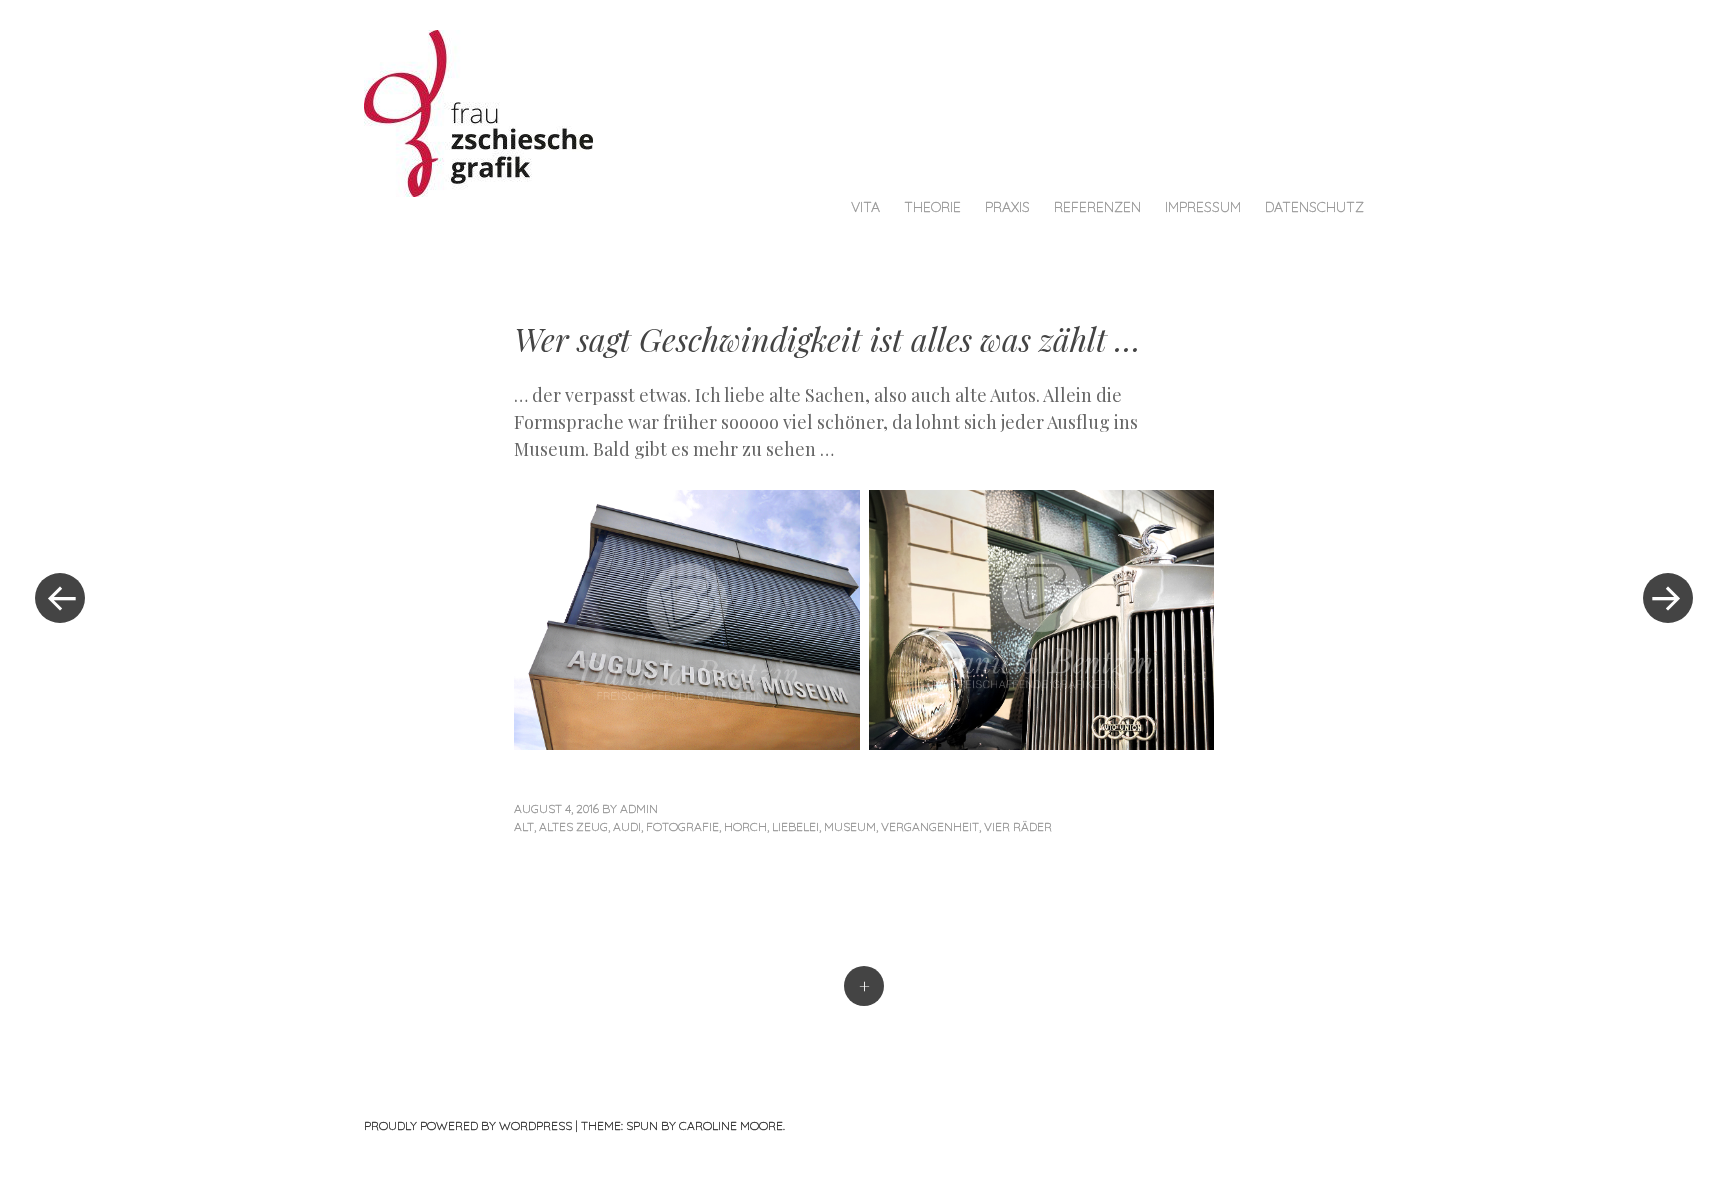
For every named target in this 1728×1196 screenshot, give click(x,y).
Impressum (1203, 207)
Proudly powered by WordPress (468, 1125)
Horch (745, 826)
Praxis (1007, 207)
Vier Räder (1018, 826)
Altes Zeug (573, 826)
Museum (850, 826)
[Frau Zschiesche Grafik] (488, 111)
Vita (865, 207)
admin (639, 808)
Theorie (932, 207)
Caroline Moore (731, 1125)
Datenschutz (1314, 207)
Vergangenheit (930, 826)
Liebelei (795, 826)
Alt (524, 826)
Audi (627, 826)
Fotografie (682, 826)
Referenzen (1097, 207)
